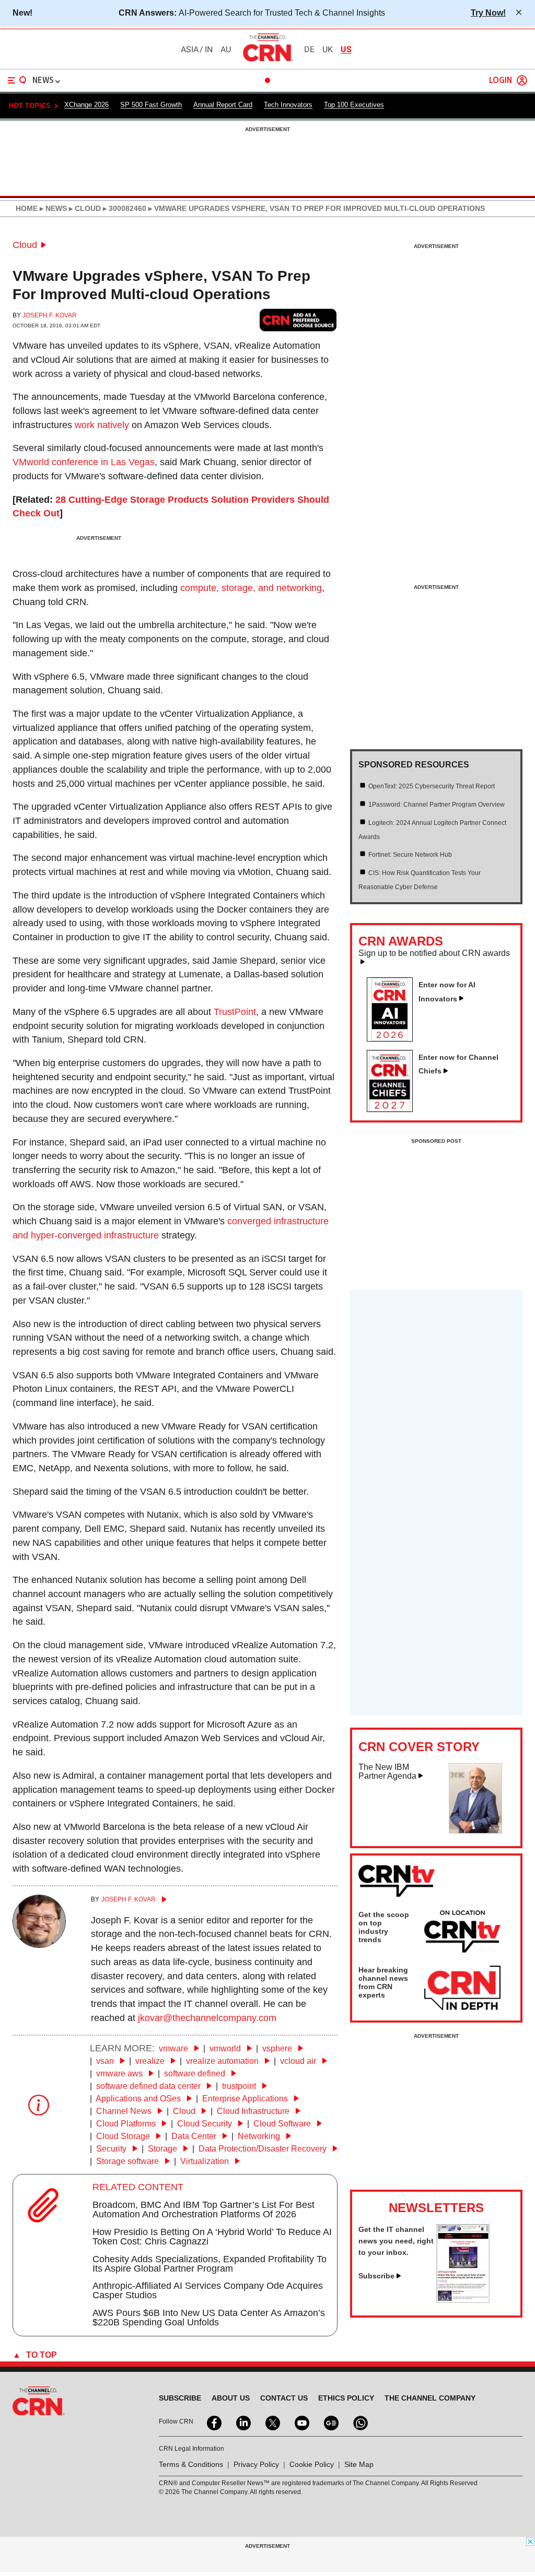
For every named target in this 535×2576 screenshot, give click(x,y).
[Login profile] (522, 80)
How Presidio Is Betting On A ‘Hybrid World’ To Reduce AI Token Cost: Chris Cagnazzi (212, 2237)
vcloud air (299, 2061)
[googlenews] (330, 2422)
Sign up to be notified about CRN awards (434, 953)
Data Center (195, 2136)
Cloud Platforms (127, 2124)
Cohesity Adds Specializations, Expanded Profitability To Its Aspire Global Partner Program (210, 2264)
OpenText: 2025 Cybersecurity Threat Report (432, 786)
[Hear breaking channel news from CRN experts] (462, 1989)
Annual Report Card (223, 105)
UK (328, 50)
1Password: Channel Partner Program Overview (437, 805)
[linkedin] (242, 2422)
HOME (27, 208)
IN (209, 50)
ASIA (190, 50)
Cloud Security (206, 2124)
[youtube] (301, 2422)
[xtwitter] (272, 2422)
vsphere (278, 2048)
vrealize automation (223, 2061)
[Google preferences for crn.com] (298, 320)
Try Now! (488, 13)
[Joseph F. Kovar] (39, 1945)
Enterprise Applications (246, 2099)
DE (309, 50)
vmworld (226, 2048)
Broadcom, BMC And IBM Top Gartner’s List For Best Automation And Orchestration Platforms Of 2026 (203, 2209)
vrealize (151, 2061)
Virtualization (206, 2161)
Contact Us (284, 2398)
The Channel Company (430, 2398)
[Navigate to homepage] (267, 61)
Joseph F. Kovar (50, 315)
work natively (102, 425)
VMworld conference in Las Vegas (84, 462)
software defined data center (149, 2086)
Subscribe (376, 2276)
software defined (196, 2073)
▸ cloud (84, 208)
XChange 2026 (86, 105)
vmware (175, 2048)
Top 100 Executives (354, 105)
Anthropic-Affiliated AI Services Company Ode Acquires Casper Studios (208, 2290)
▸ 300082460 (124, 208)
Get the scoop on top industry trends (384, 1927)
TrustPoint (235, 1012)
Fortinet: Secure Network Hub (410, 855)
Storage (164, 2149)
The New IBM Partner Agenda (387, 1772)
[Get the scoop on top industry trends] (462, 1933)
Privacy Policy (256, 2464)
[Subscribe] (463, 2300)
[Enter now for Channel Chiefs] (394, 1109)
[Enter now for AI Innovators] (394, 1038)
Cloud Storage (124, 2136)
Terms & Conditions (191, 2464)
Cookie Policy (312, 2464)
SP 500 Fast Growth (151, 105)
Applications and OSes (139, 2099)
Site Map (359, 2464)
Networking (260, 2136)
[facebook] (213, 2422)
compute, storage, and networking (251, 588)
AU (226, 50)
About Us (231, 2398)
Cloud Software (283, 2124)
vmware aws (120, 2073)
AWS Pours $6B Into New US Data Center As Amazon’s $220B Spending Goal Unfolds (209, 2318)
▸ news (52, 208)
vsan (106, 2061)
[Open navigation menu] (17, 80)
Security (112, 2149)
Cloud (25, 245)
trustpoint (240, 2086)
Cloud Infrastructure (254, 2111)
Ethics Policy (346, 2398)
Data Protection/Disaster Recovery (264, 2149)
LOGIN (501, 81)
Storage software (129, 2161)
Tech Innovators (288, 105)
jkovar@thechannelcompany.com (207, 2018)
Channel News (125, 2111)
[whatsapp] (359, 2422)
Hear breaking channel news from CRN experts (383, 1982)
